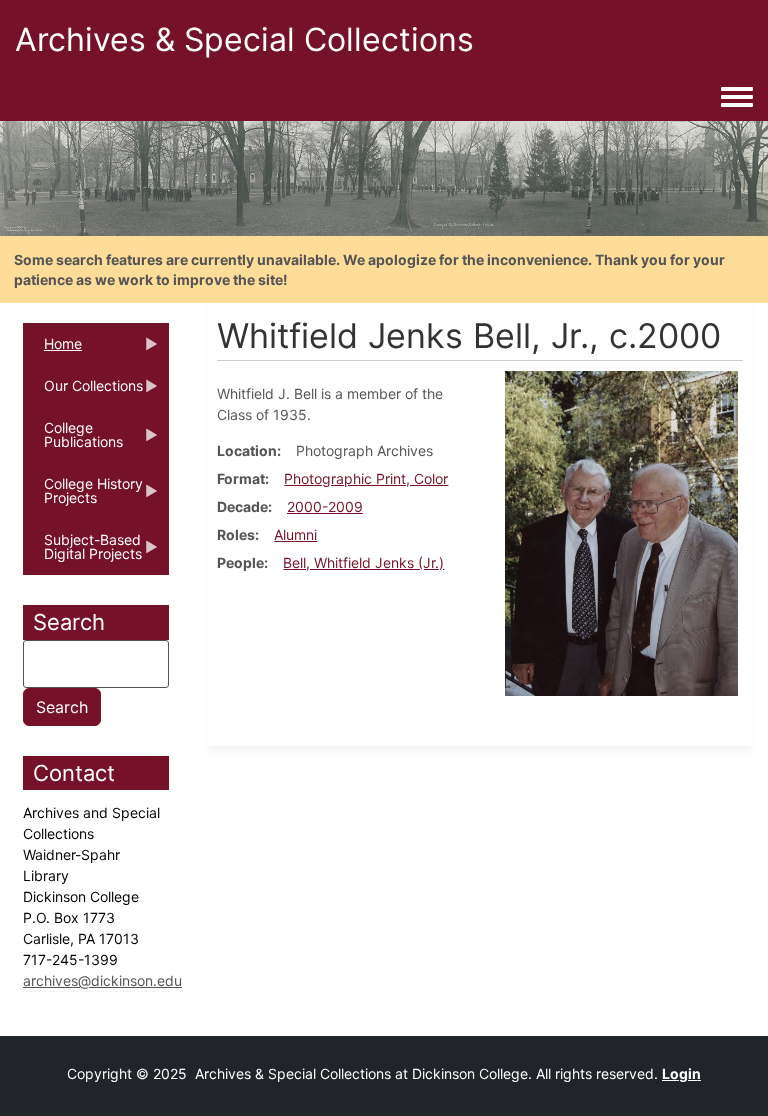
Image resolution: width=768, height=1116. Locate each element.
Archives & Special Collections (244, 39)
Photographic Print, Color (366, 478)
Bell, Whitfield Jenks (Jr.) (363, 562)
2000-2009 (325, 506)
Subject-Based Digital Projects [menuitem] (82, 553)
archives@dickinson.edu (102, 980)
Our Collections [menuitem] (83, 392)
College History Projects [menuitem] (83, 497)
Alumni (295, 534)
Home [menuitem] (52, 350)
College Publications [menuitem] (73, 441)
